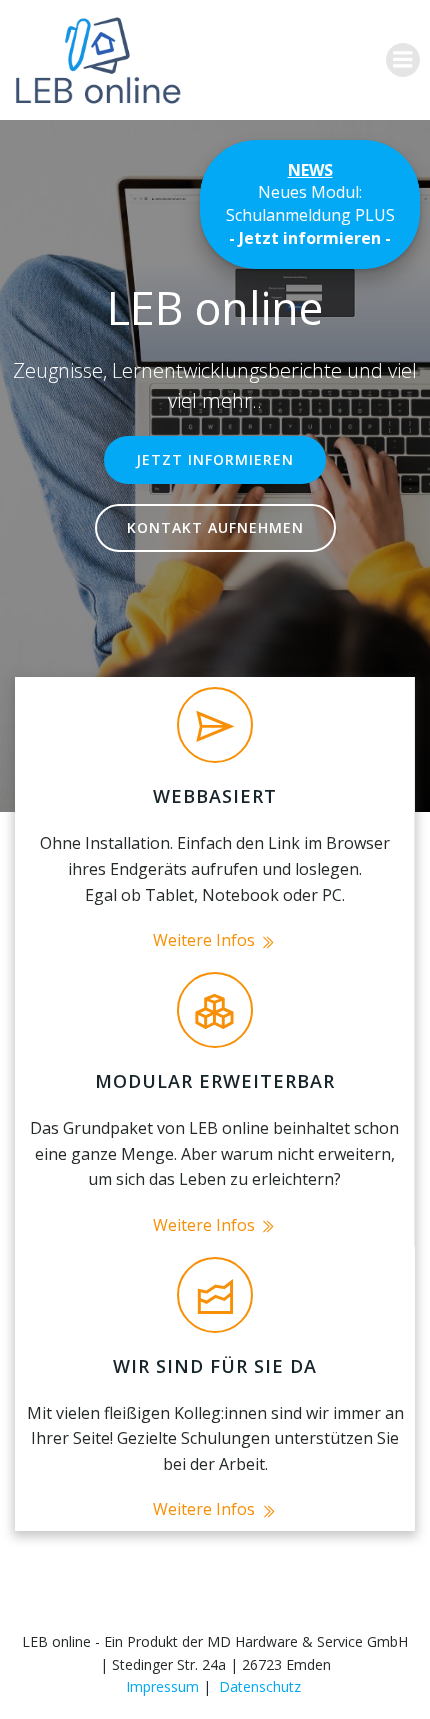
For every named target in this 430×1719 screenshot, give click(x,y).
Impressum (162, 1686)
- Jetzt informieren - (310, 238)
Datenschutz (260, 1686)
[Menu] (403, 60)
